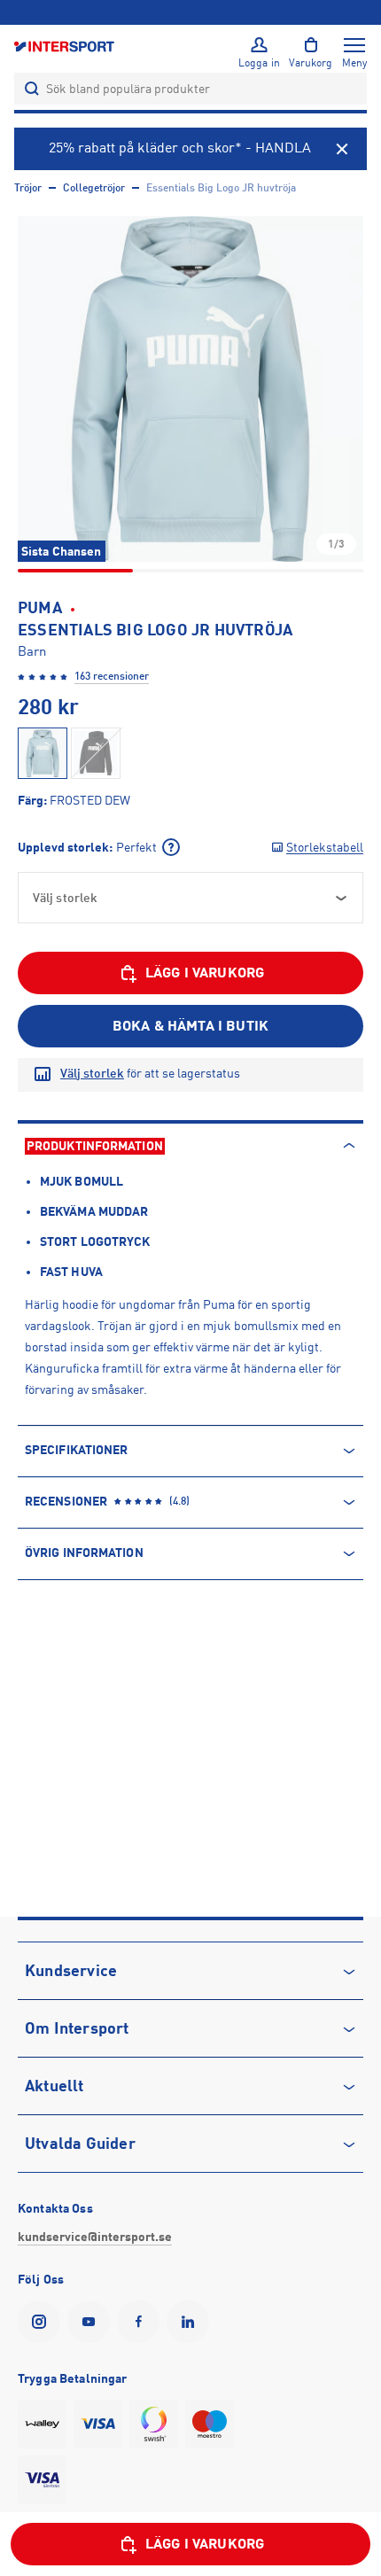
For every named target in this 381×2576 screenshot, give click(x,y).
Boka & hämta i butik (190, 1026)
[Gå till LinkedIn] (191, 2322)
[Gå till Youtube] (92, 2322)
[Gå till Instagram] (43, 2322)
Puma (40, 608)
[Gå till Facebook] (142, 2322)
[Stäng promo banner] (342, 149)
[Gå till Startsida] (66, 46)
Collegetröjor (94, 188)
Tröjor (28, 188)
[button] (190, 389)
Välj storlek (92, 1073)
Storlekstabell (325, 847)
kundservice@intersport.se (95, 2237)
